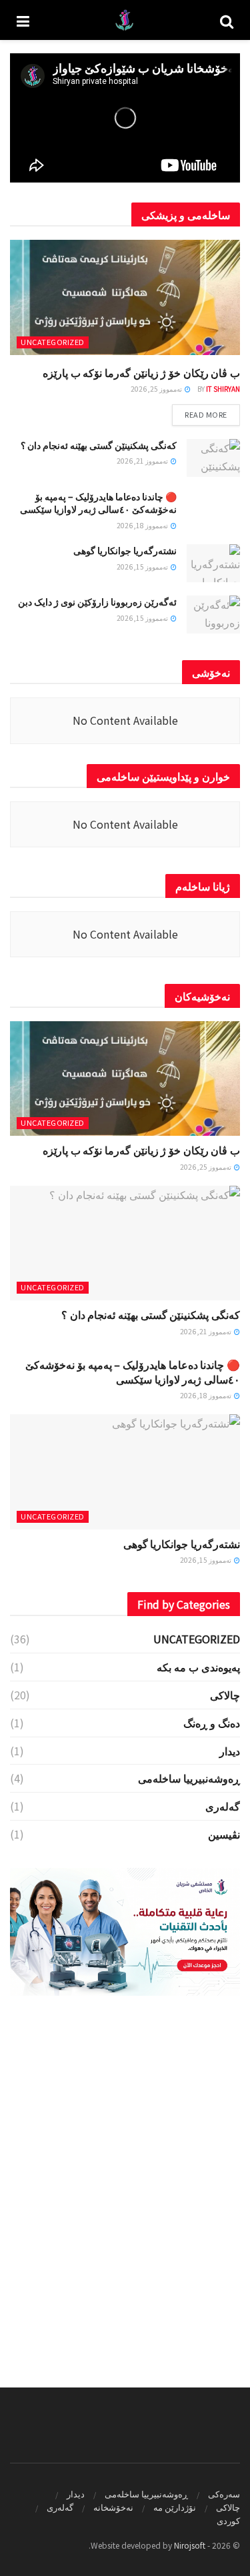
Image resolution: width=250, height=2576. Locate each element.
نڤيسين (224, 1834)
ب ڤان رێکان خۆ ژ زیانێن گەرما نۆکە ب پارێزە (141, 372)
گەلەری (223, 1806)
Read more (206, 414)
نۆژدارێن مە (175, 2507)
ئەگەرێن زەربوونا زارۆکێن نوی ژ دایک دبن (97, 602)
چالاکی (225, 1695)
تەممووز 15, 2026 (143, 567)
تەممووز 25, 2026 (157, 389)
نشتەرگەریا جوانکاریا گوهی (125, 550)
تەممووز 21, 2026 (143, 461)
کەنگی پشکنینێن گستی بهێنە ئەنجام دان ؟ (99, 445)
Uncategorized (53, 342)
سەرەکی (224, 2494)
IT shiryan (223, 389)
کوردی (228, 2520)
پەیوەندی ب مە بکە (198, 1667)
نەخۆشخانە (113, 2507)
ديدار (230, 1751)
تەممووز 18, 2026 (143, 525)
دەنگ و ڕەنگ (212, 1723)
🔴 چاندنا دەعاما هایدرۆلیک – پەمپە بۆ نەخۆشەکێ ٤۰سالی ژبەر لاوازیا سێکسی (98, 503)
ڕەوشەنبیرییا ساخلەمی (189, 1778)
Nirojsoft (190, 2545)
